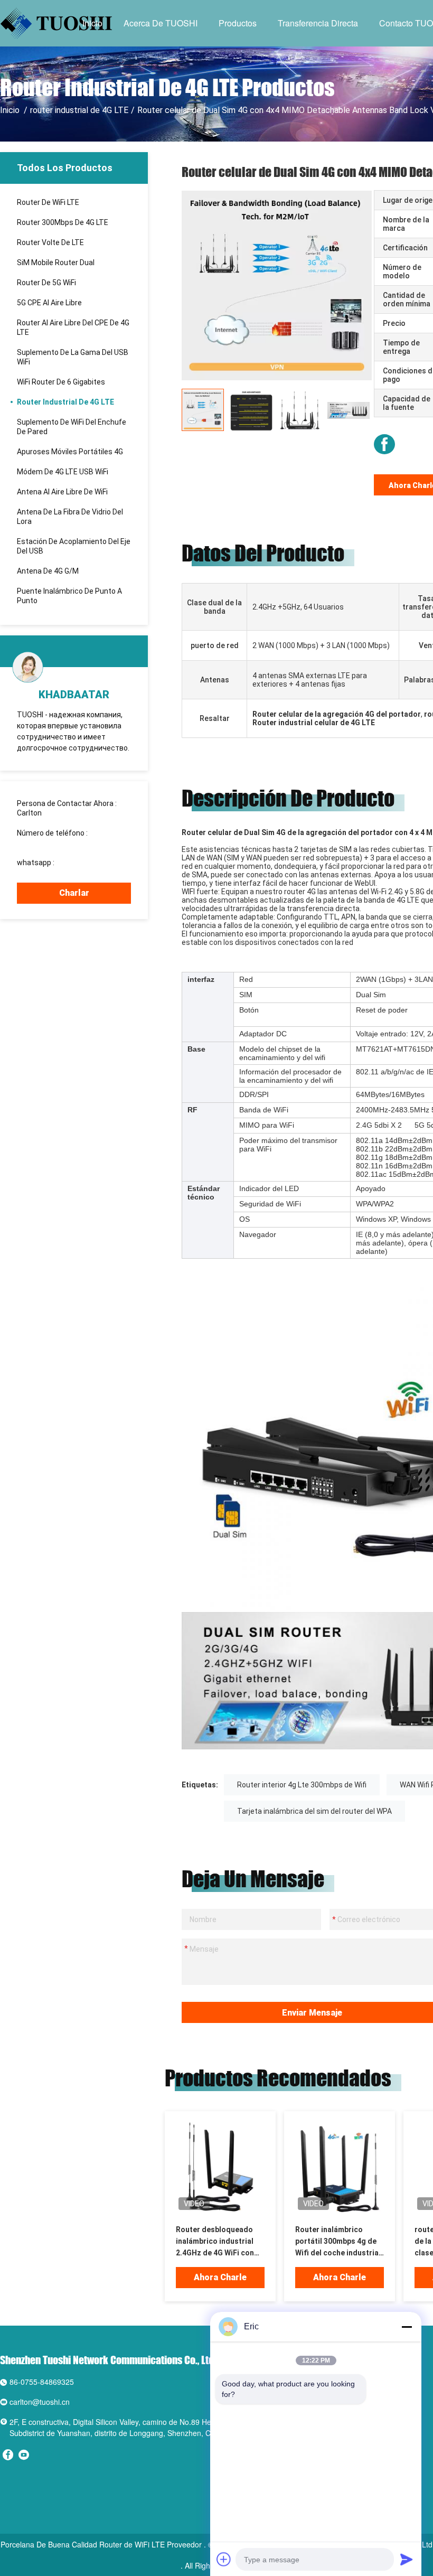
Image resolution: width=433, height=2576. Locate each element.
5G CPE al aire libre (49, 303)
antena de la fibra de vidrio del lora (70, 517)
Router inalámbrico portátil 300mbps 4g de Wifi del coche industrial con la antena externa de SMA (338, 2242)
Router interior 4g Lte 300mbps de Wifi (302, 1785)
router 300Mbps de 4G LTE (63, 222)
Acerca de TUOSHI (161, 23)
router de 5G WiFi (46, 283)
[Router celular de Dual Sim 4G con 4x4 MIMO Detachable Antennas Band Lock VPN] (277, 285)
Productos (238, 23)
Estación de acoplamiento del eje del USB (74, 546)
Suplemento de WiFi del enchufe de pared (72, 427)
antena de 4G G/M (48, 571)
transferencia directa (318, 23)
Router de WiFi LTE (48, 202)
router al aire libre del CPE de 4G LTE (73, 327)
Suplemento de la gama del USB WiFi (73, 357)
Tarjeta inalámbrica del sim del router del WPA (314, 1811)
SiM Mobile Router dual (56, 263)
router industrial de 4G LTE (79, 110)
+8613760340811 (86, 863)
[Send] (407, 2559)
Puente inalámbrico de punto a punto (69, 596)
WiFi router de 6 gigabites (61, 382)
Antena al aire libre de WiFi (62, 492)
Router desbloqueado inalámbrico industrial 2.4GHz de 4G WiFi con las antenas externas (215, 2242)
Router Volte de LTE (50, 242)
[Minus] (407, 2327)
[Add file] (224, 2559)
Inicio (92, 23)
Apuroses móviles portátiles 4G (70, 452)
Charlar (74, 893)
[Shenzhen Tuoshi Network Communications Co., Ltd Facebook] (384, 444)
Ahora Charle (220, 2277)
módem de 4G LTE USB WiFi (63, 472)
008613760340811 (49, 842)
